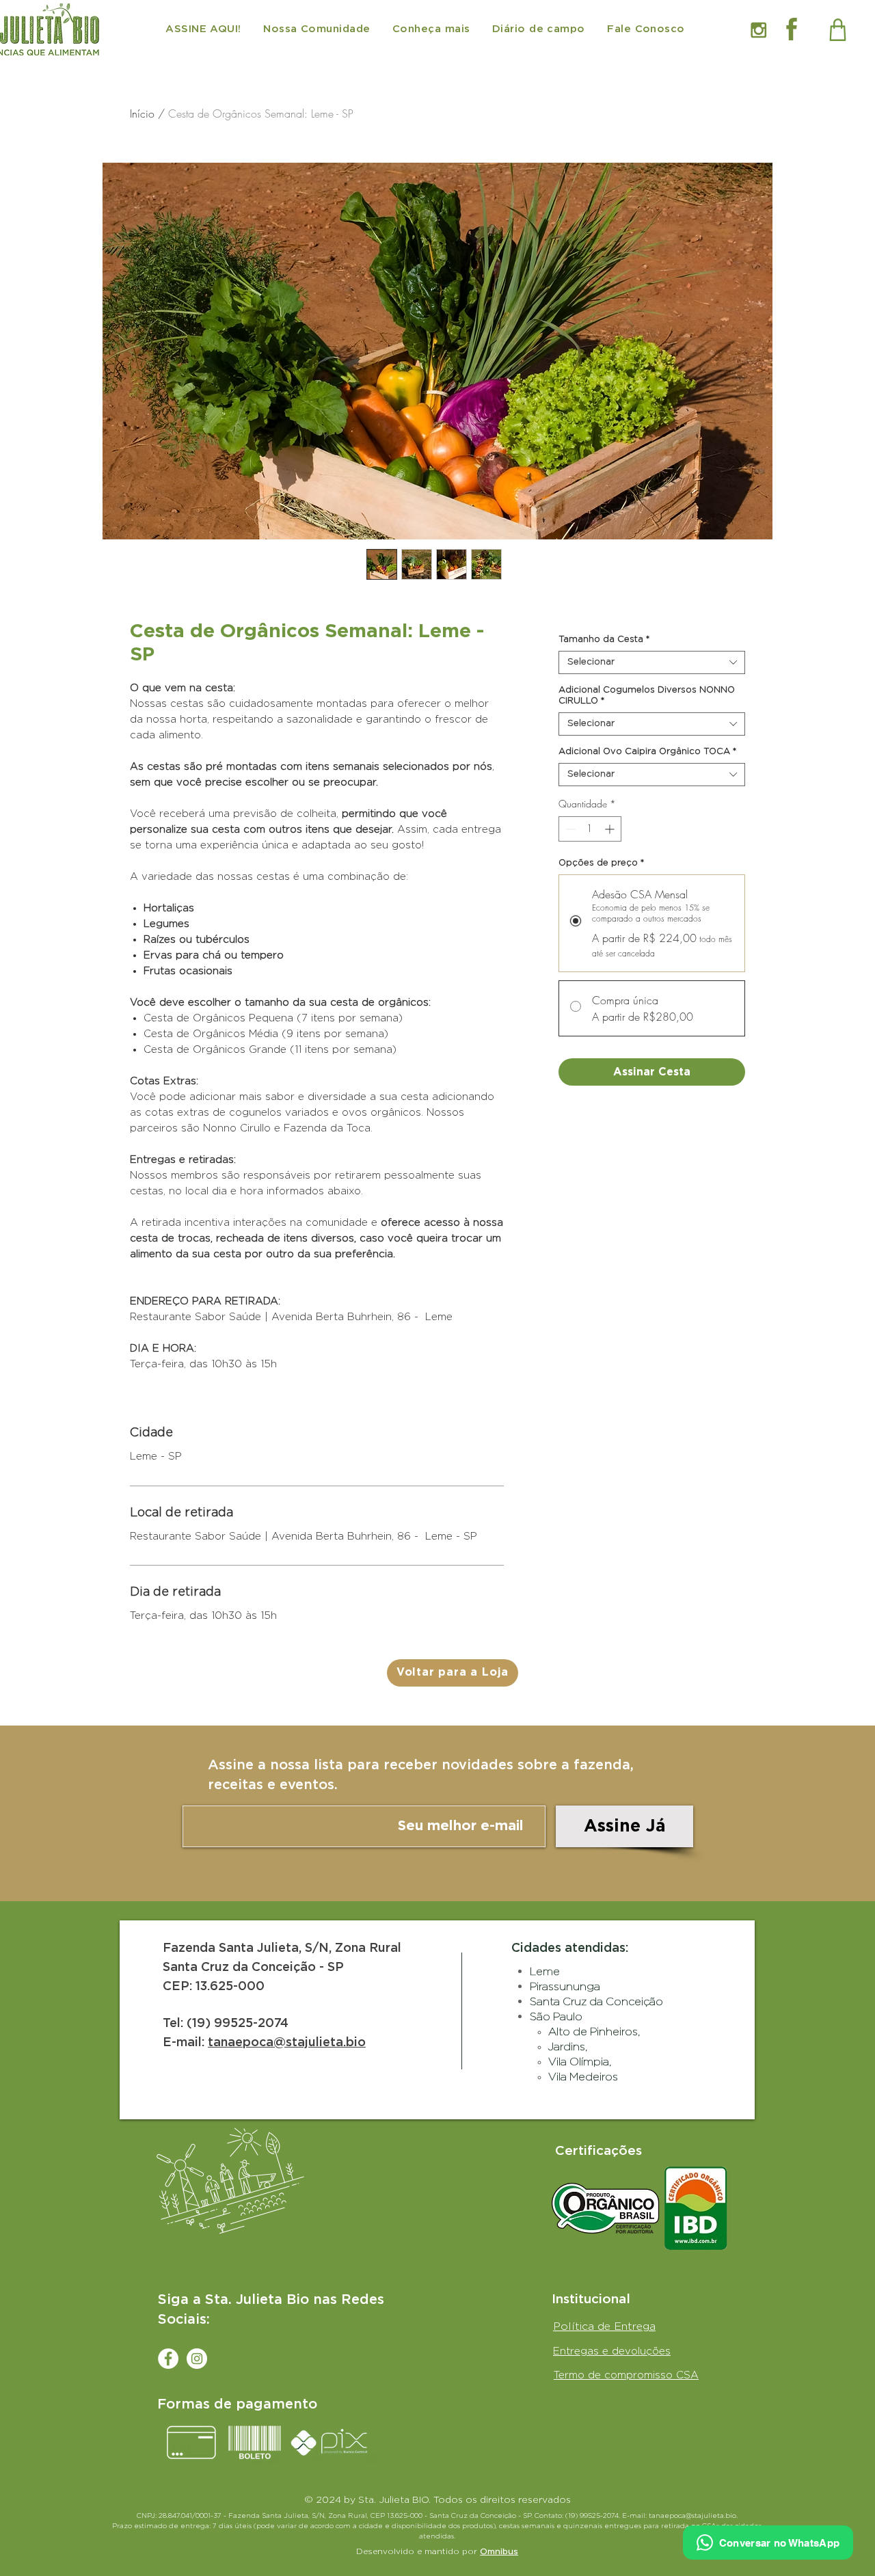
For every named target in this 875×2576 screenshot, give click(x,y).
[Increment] (611, 829)
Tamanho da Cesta (604, 640)
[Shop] (838, 29)
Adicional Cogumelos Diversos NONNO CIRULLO (647, 696)
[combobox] (652, 662)
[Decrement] (569, 829)
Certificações (598, 2151)
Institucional (591, 2299)
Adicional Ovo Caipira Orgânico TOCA (647, 752)
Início (142, 113)
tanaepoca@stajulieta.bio (287, 2043)
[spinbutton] (590, 829)
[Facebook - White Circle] (168, 2359)
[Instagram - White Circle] (197, 2359)
